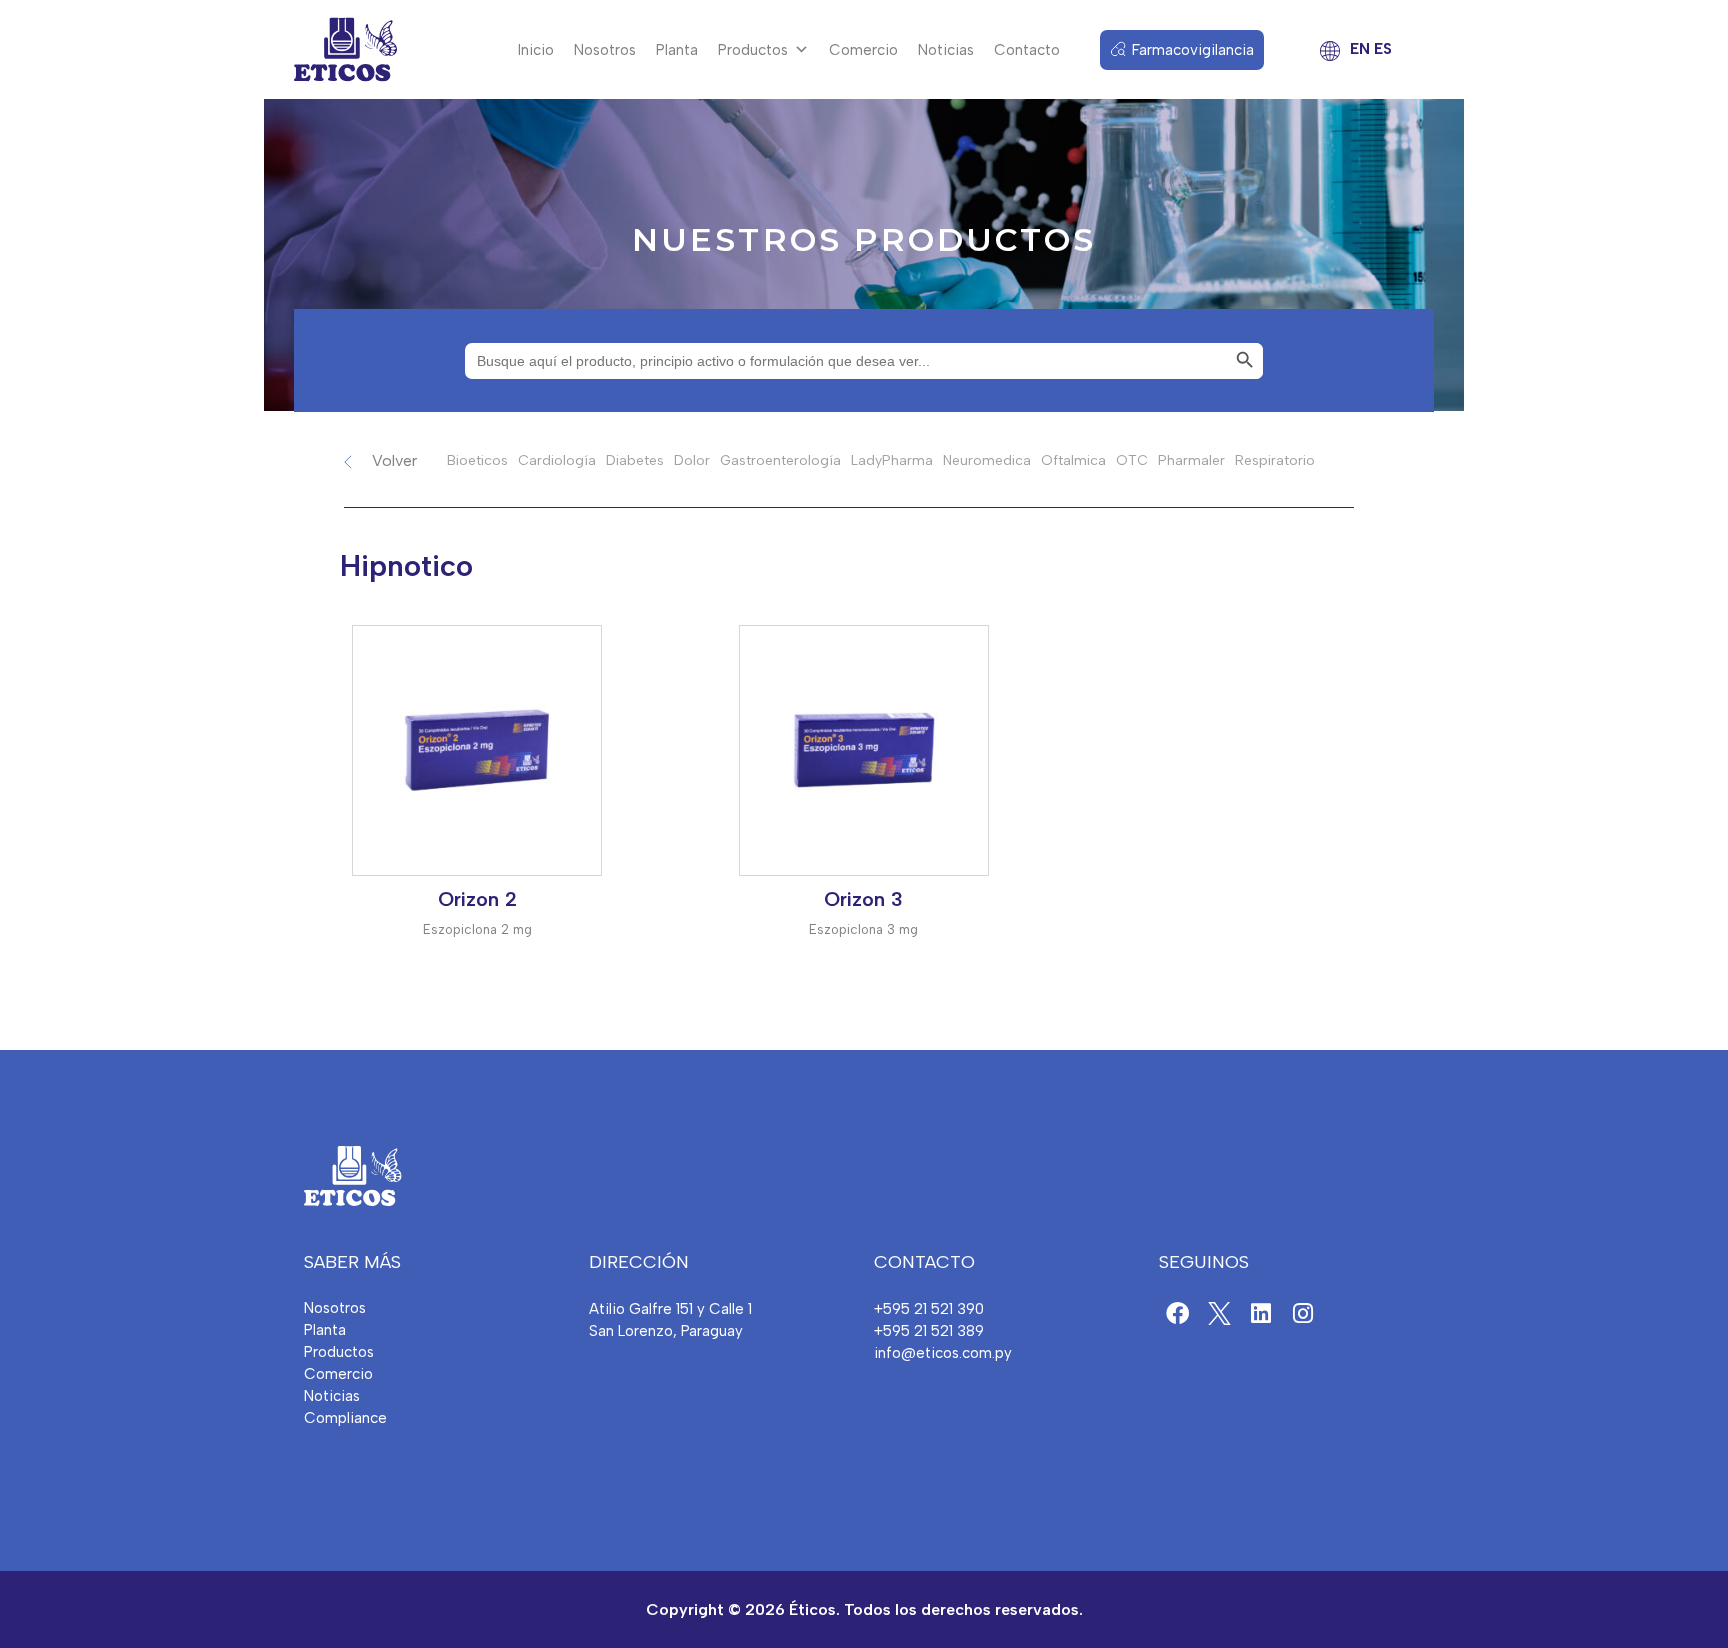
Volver (394, 460)
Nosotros (605, 50)
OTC (1132, 460)
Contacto (1027, 50)
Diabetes (635, 460)
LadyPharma (892, 460)
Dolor (692, 460)
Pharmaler (1191, 460)
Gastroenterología (780, 460)
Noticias (946, 50)
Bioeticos (477, 460)
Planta (677, 50)
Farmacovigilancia (1193, 50)
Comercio (863, 50)
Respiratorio (1275, 460)
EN (1360, 49)
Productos (753, 50)
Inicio (536, 50)
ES (1383, 49)
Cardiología (557, 460)
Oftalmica (1073, 460)
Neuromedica (987, 460)
